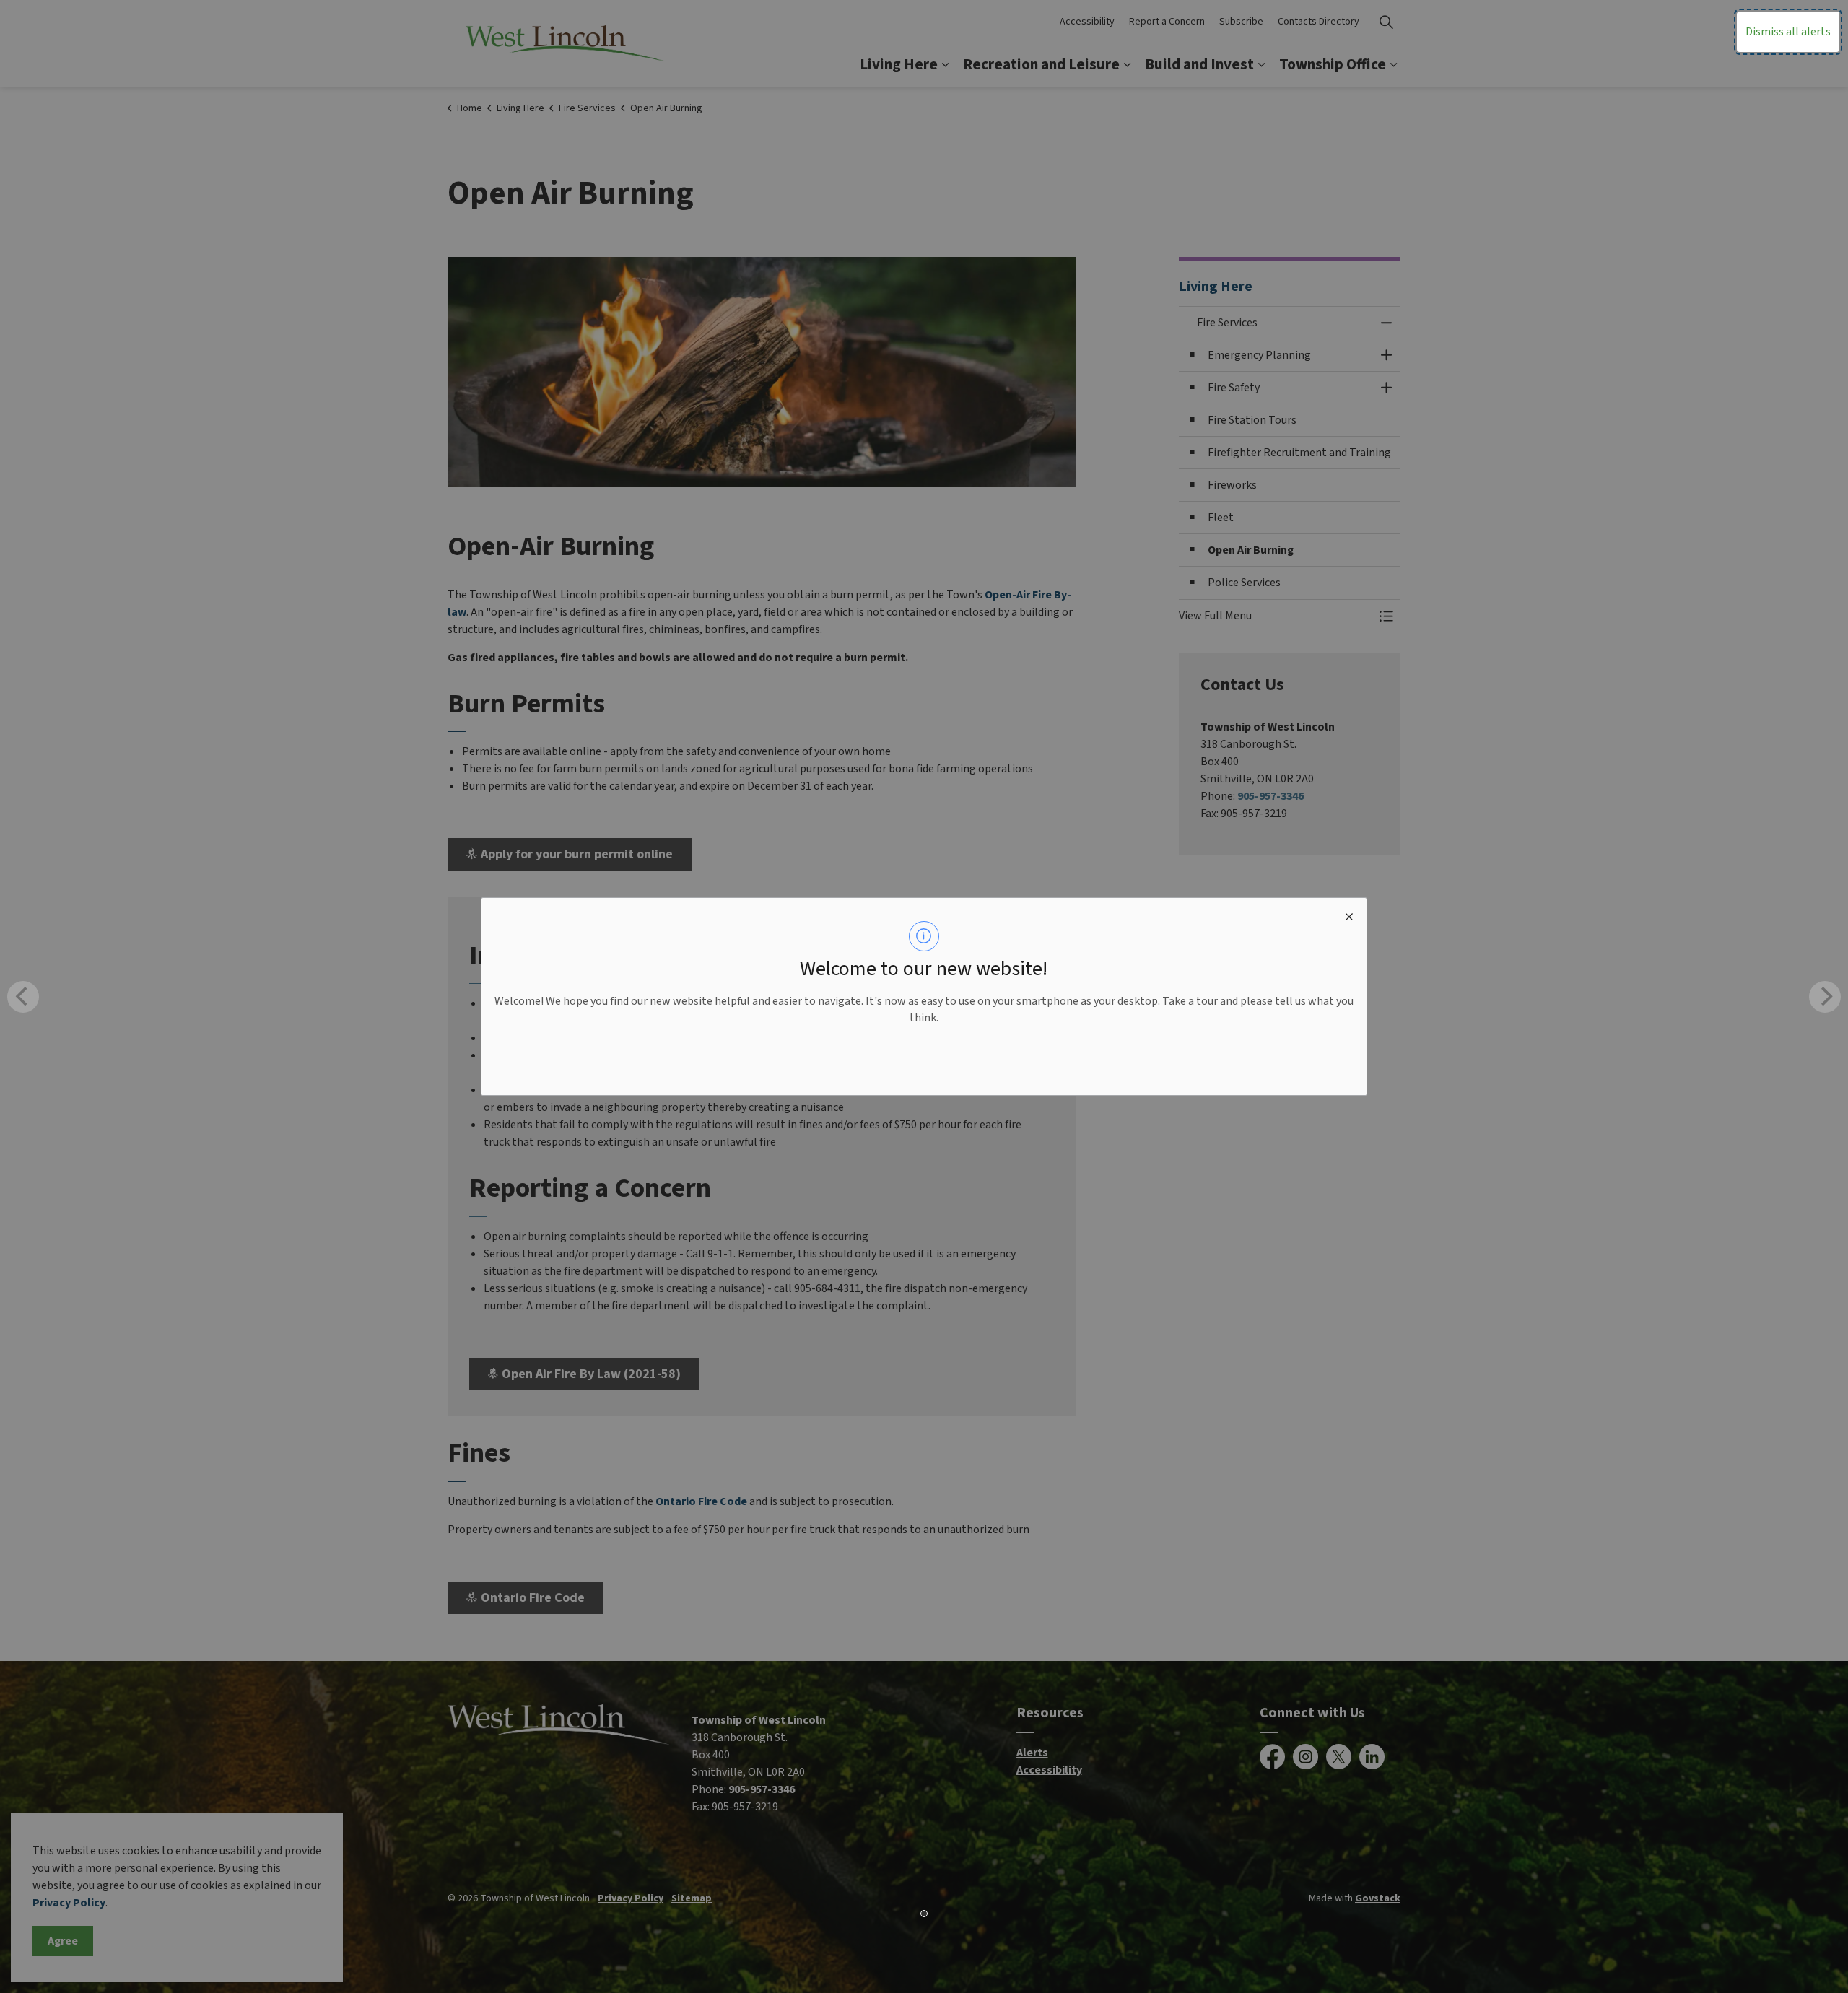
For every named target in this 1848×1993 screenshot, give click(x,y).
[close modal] (1349, 915)
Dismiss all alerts (1788, 32)
